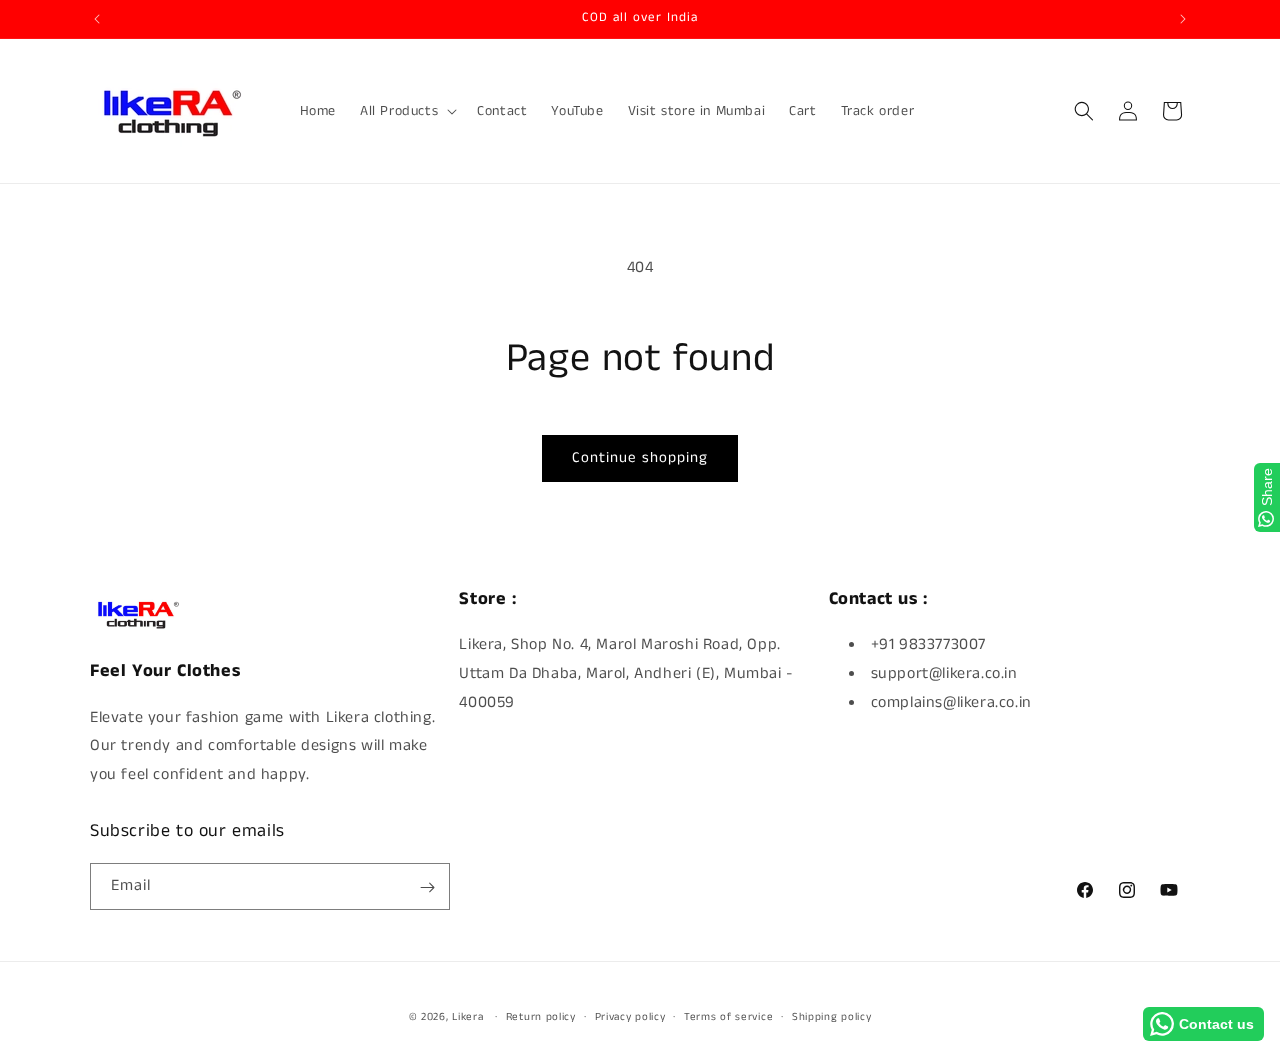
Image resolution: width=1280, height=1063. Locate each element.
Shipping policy (832, 1016)
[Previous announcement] (97, 19)
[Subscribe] (427, 887)
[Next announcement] (1183, 19)
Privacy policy (630, 1016)
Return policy (541, 1016)
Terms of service (728, 1016)
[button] (406, 111)
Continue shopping (640, 457)
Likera (467, 1017)
